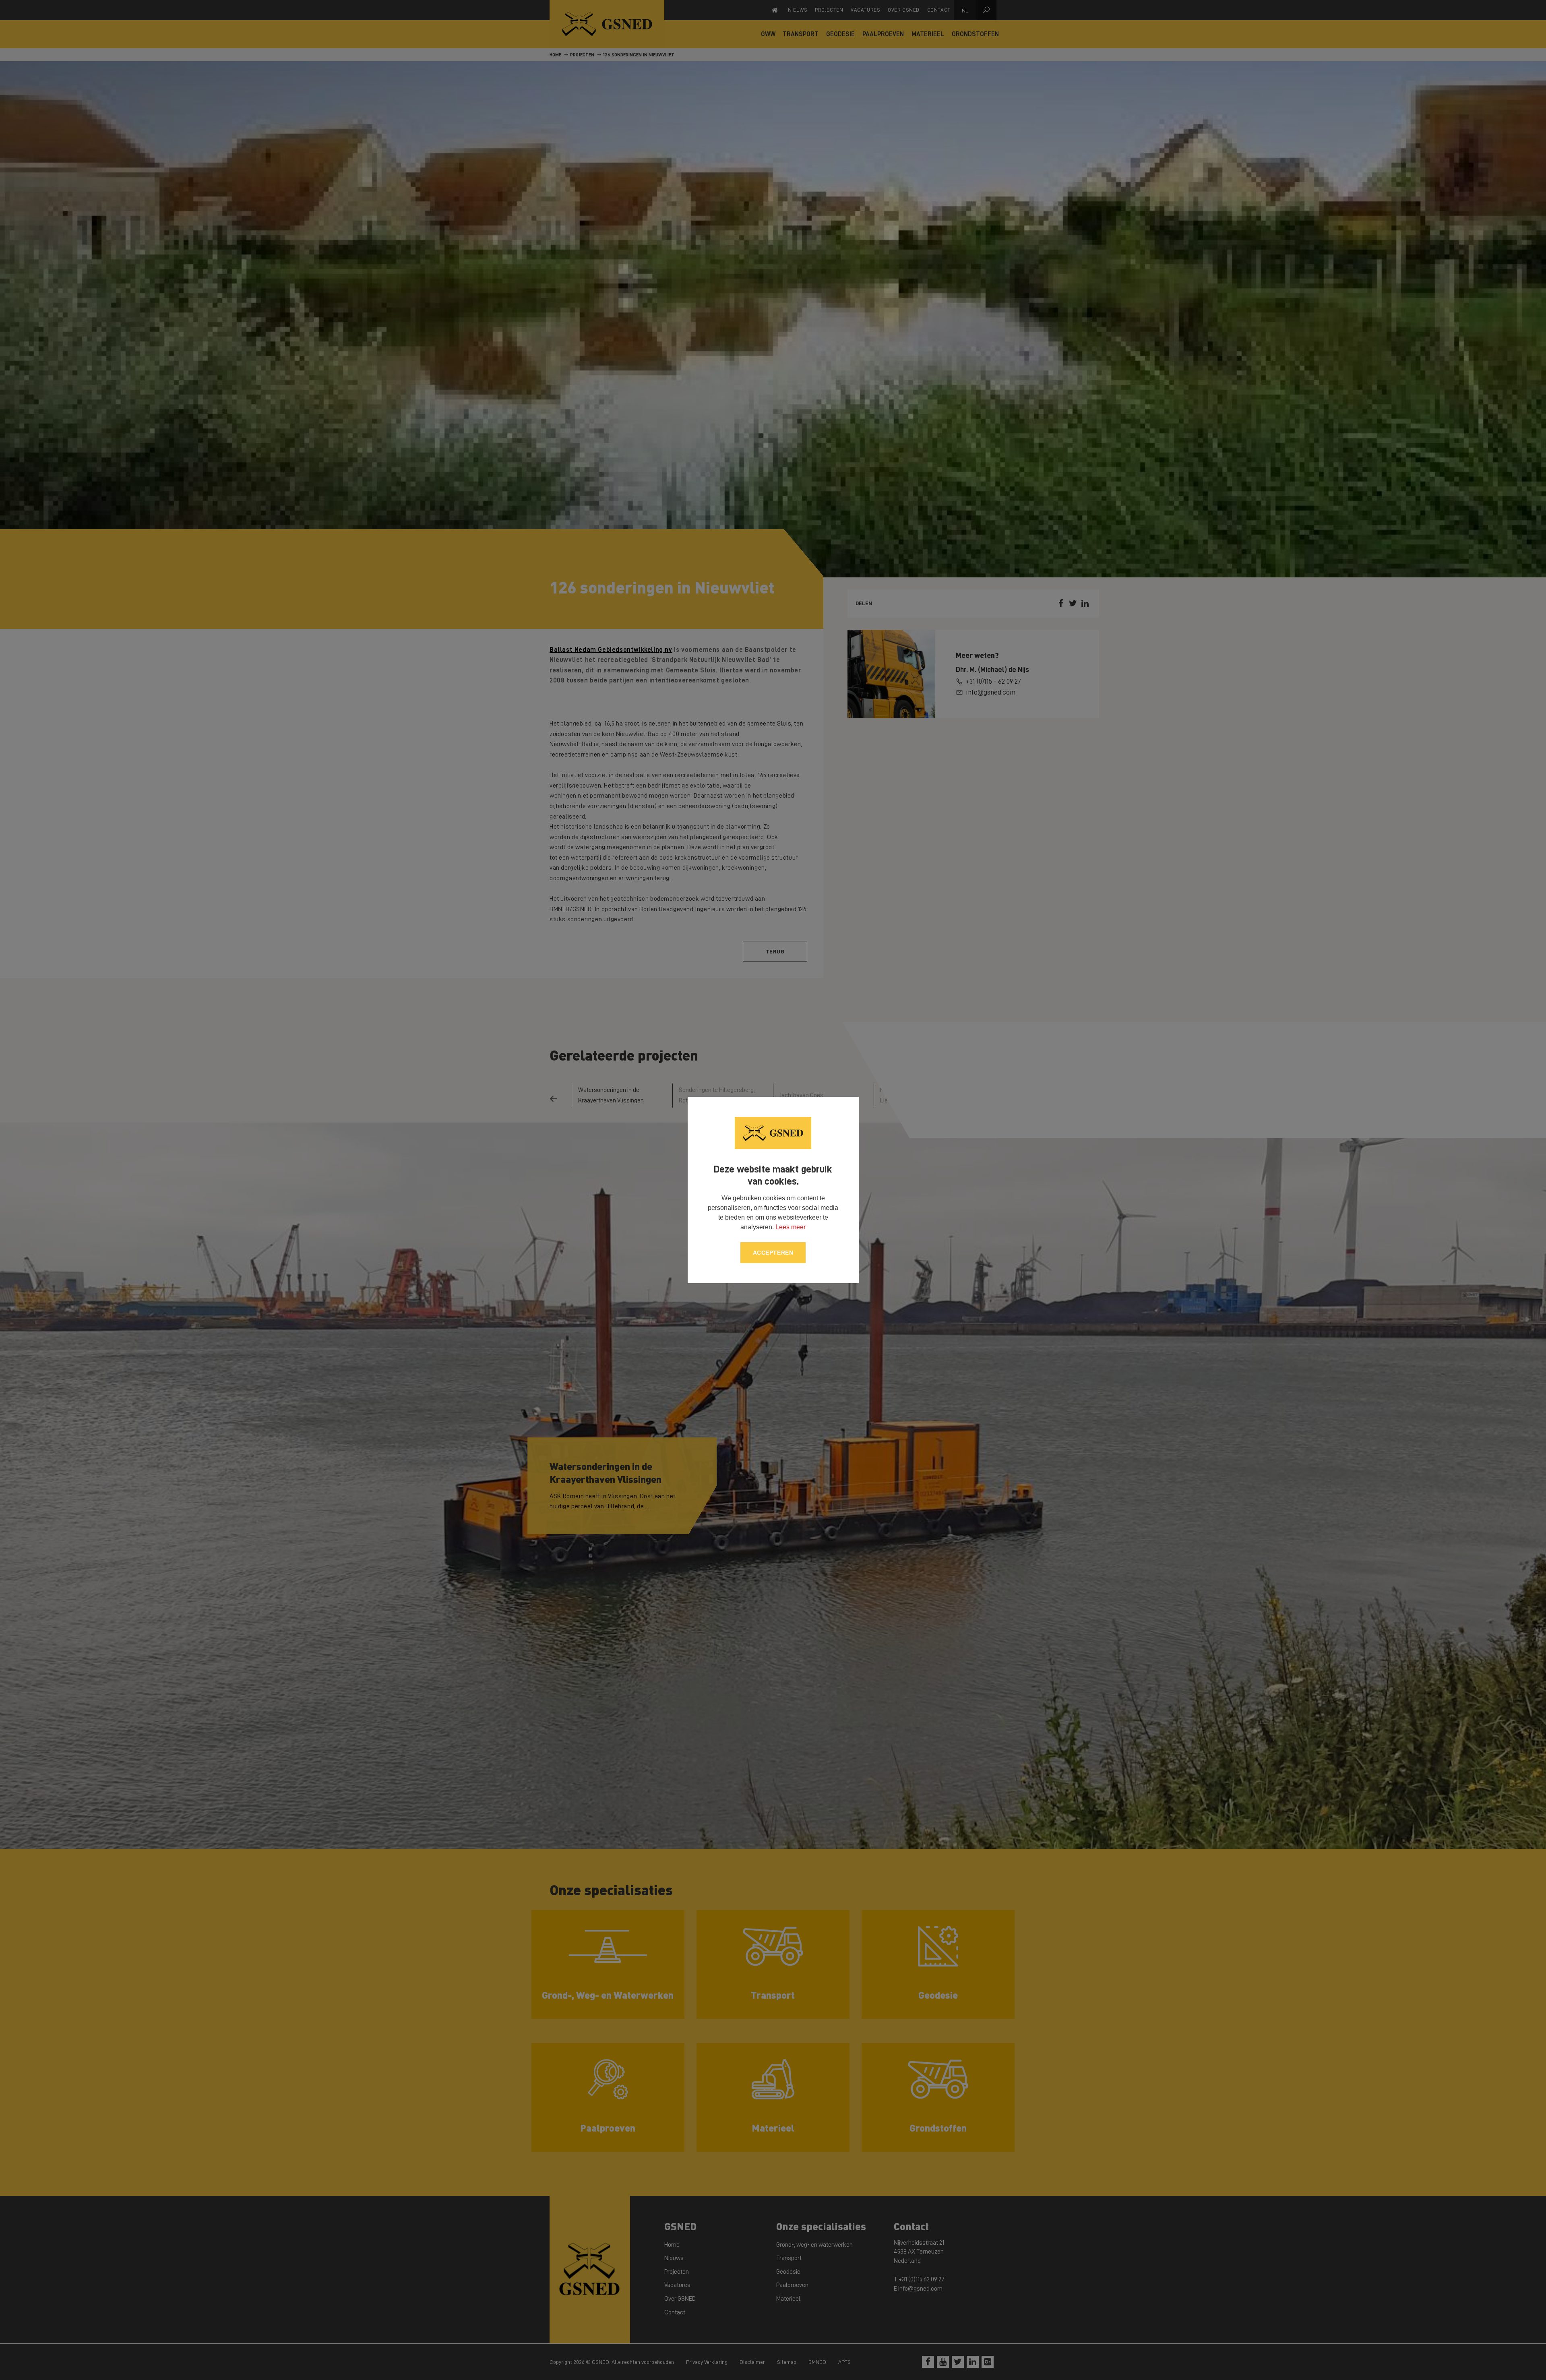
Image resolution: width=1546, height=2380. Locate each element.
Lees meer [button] (791, 1227)
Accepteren (773, 1253)
